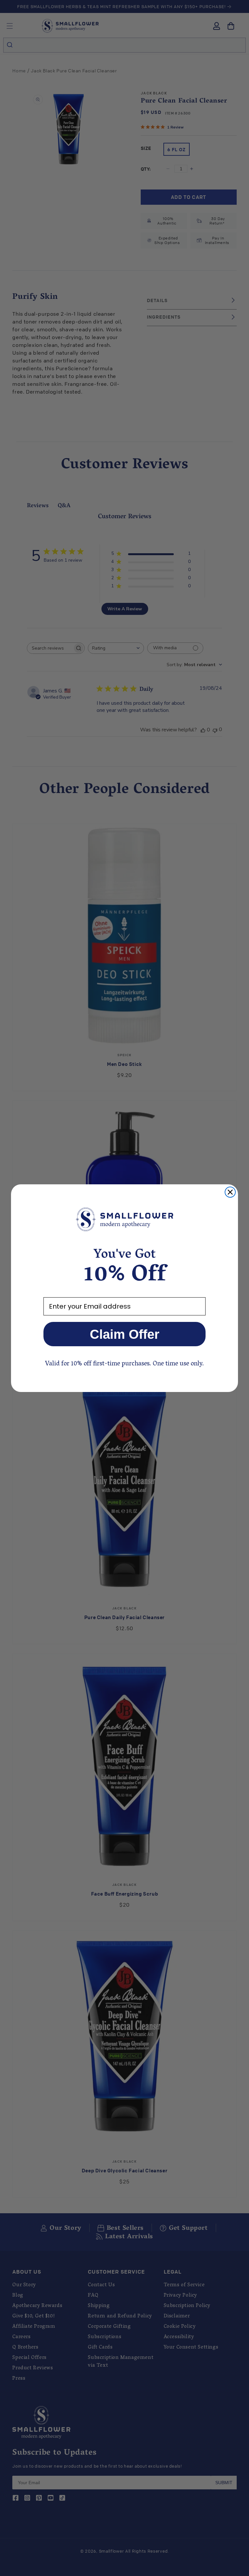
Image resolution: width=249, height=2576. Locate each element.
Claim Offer (125, 1334)
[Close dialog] (230, 1192)
